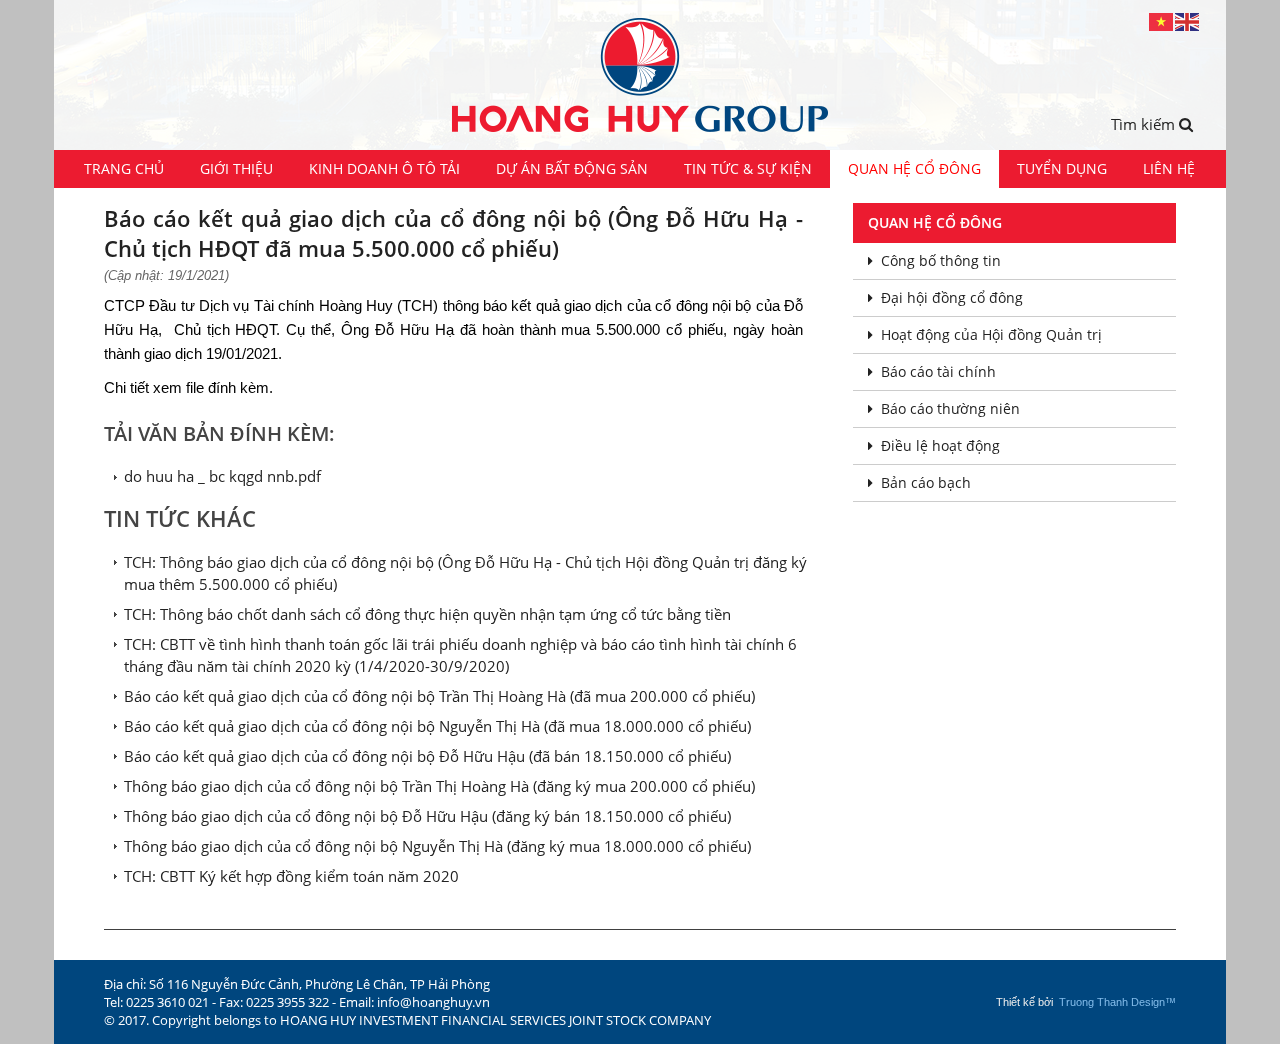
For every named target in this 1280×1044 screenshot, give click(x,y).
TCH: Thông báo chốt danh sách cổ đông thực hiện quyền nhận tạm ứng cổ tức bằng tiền (427, 614)
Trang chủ (124, 168)
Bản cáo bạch (926, 482)
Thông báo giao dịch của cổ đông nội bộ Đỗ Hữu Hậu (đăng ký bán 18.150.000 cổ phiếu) (427, 816)
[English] (1188, 20)
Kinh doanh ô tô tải (384, 168)
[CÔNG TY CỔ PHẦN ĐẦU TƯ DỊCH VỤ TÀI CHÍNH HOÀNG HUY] (640, 75)
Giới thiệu (236, 168)
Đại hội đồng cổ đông (952, 297)
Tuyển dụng (1062, 168)
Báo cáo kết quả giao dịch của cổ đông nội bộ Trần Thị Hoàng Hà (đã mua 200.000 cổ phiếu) (439, 696)
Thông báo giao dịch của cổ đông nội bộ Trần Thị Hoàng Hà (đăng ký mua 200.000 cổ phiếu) (439, 786)
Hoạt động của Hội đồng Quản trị (991, 334)
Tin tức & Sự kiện (748, 168)
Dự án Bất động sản (572, 168)
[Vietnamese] (1162, 20)
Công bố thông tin (941, 260)
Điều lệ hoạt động (940, 445)
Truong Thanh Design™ (1117, 1002)
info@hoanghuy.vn (433, 1002)
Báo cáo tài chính (938, 371)
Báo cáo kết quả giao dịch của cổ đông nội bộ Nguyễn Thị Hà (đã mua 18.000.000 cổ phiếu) (437, 726)
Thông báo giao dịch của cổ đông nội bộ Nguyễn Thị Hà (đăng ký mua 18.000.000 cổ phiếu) (437, 846)
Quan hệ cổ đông (914, 168)
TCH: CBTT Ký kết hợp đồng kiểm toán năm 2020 (291, 876)
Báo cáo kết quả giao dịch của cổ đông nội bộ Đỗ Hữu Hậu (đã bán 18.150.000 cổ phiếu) (427, 756)
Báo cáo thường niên (950, 408)
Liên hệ (1169, 168)
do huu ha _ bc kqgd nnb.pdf (222, 476)
